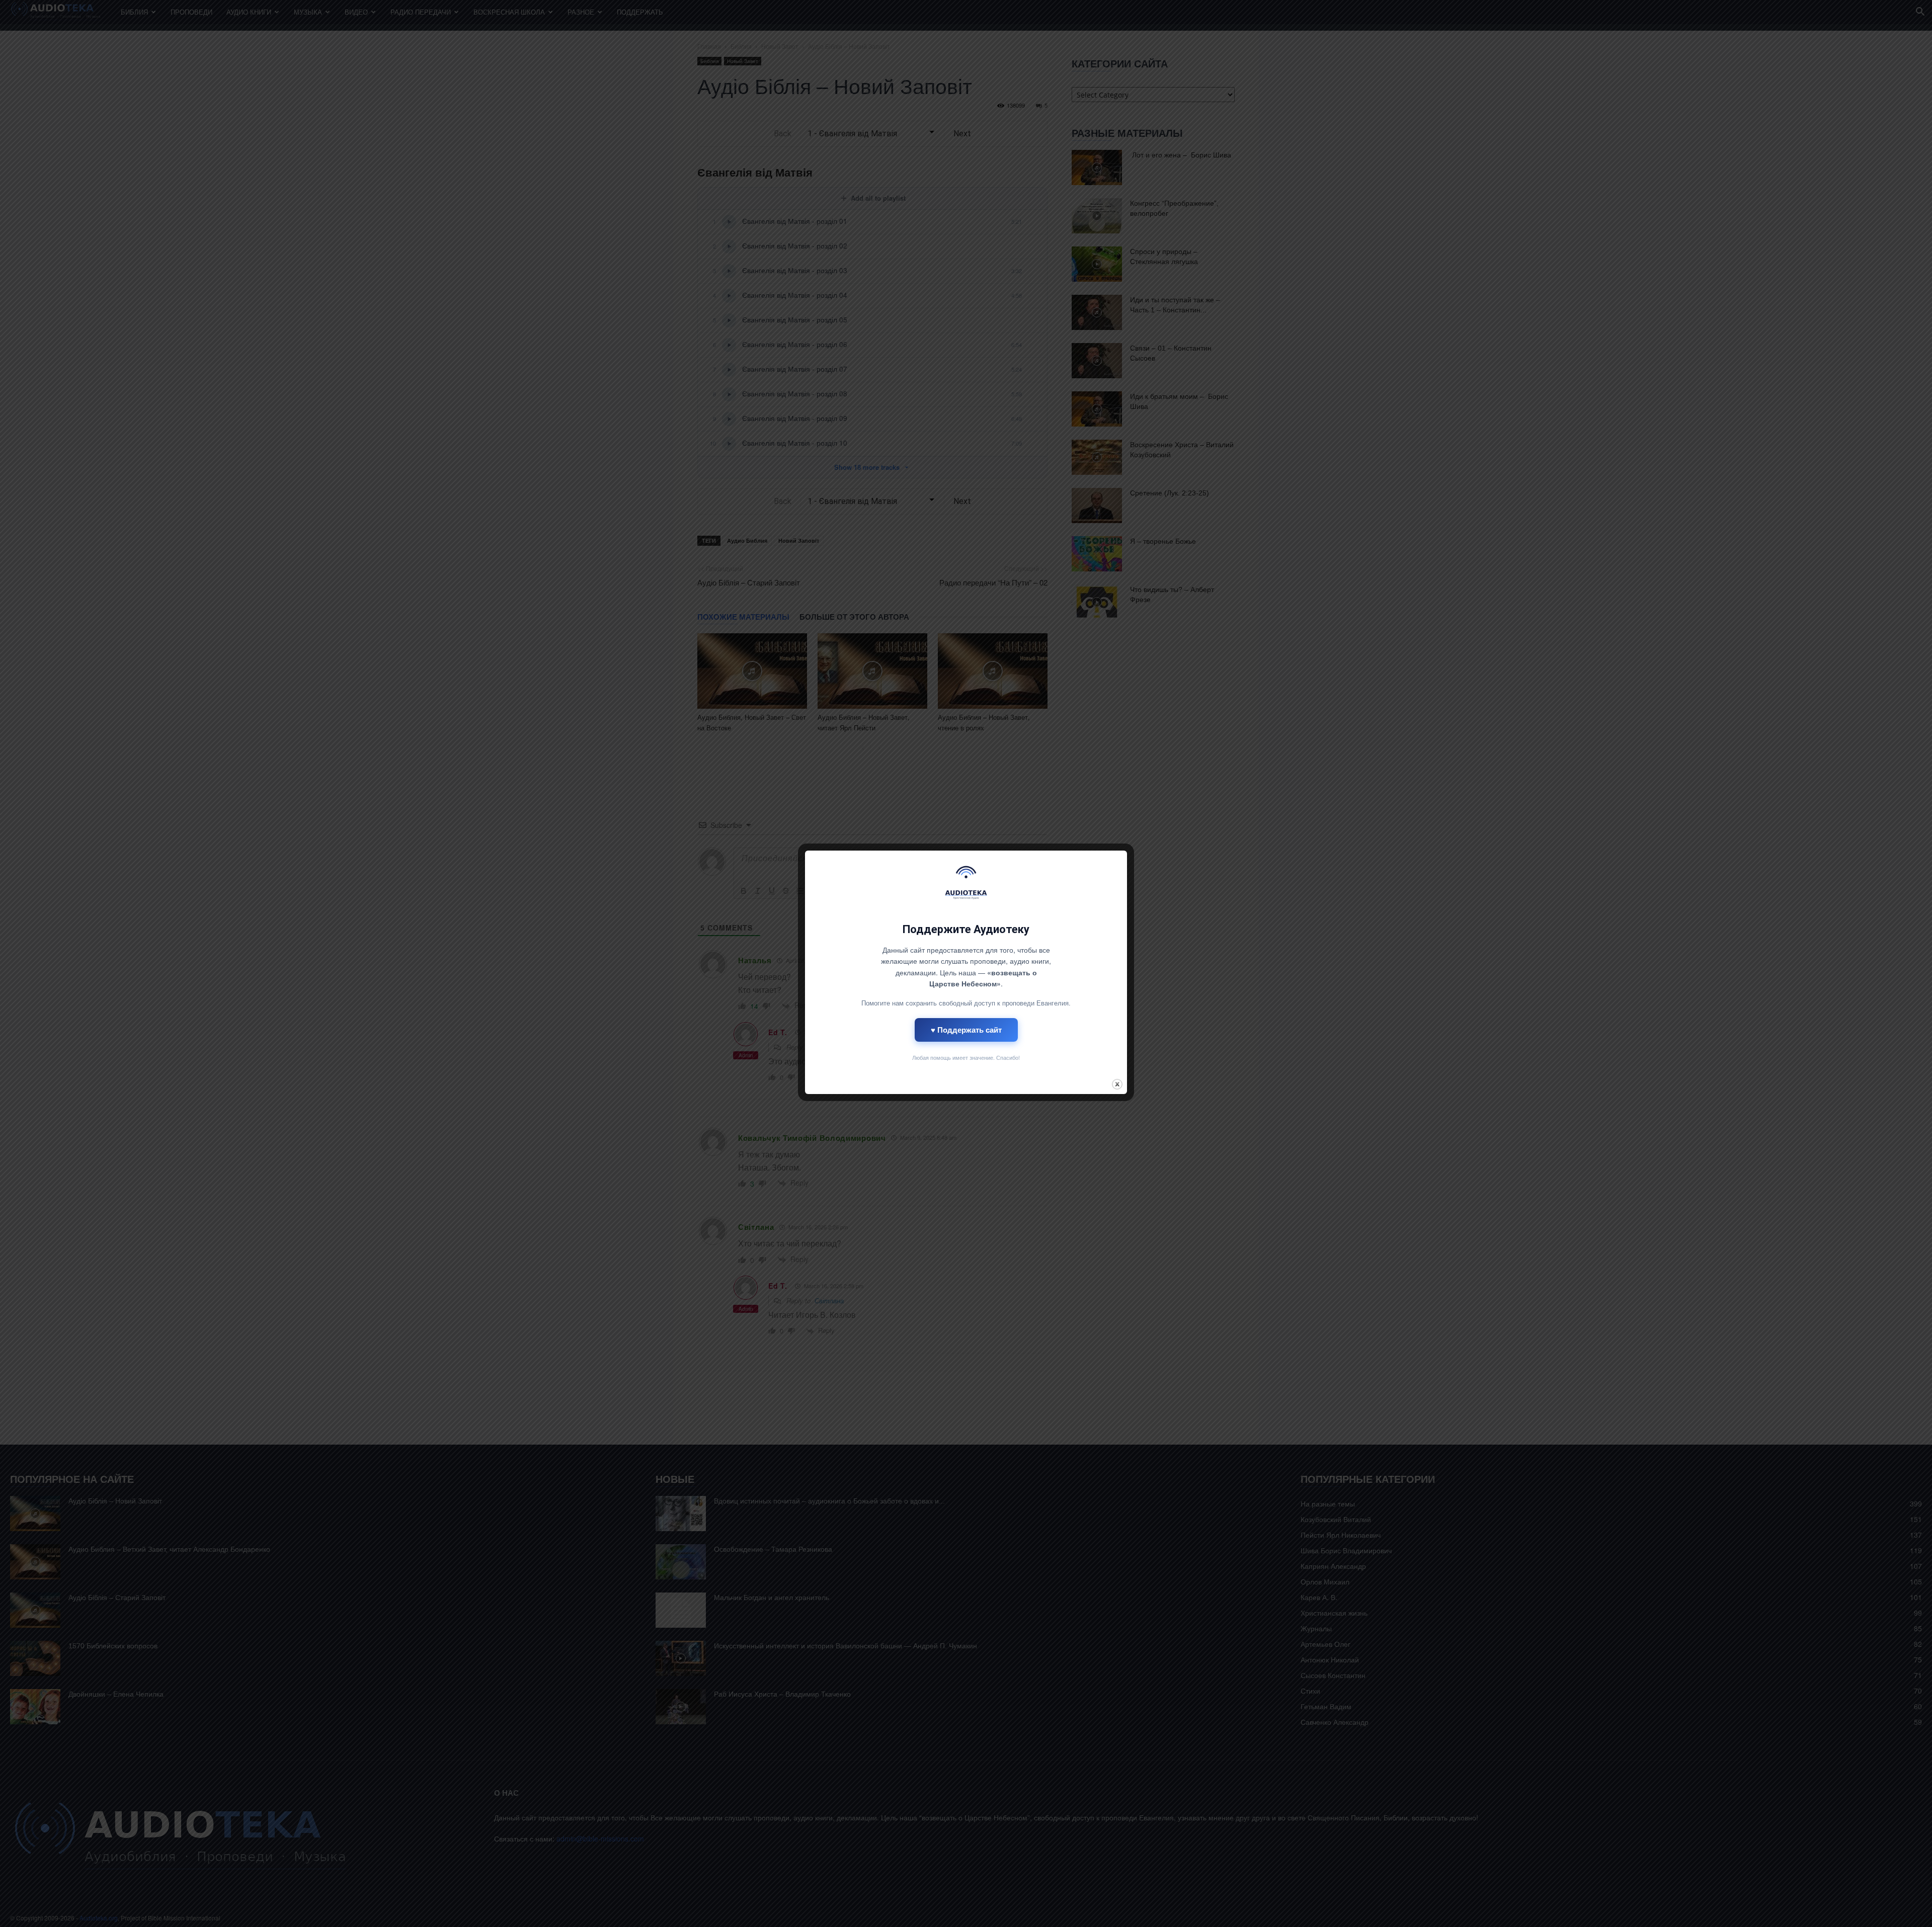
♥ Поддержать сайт (966, 1030)
